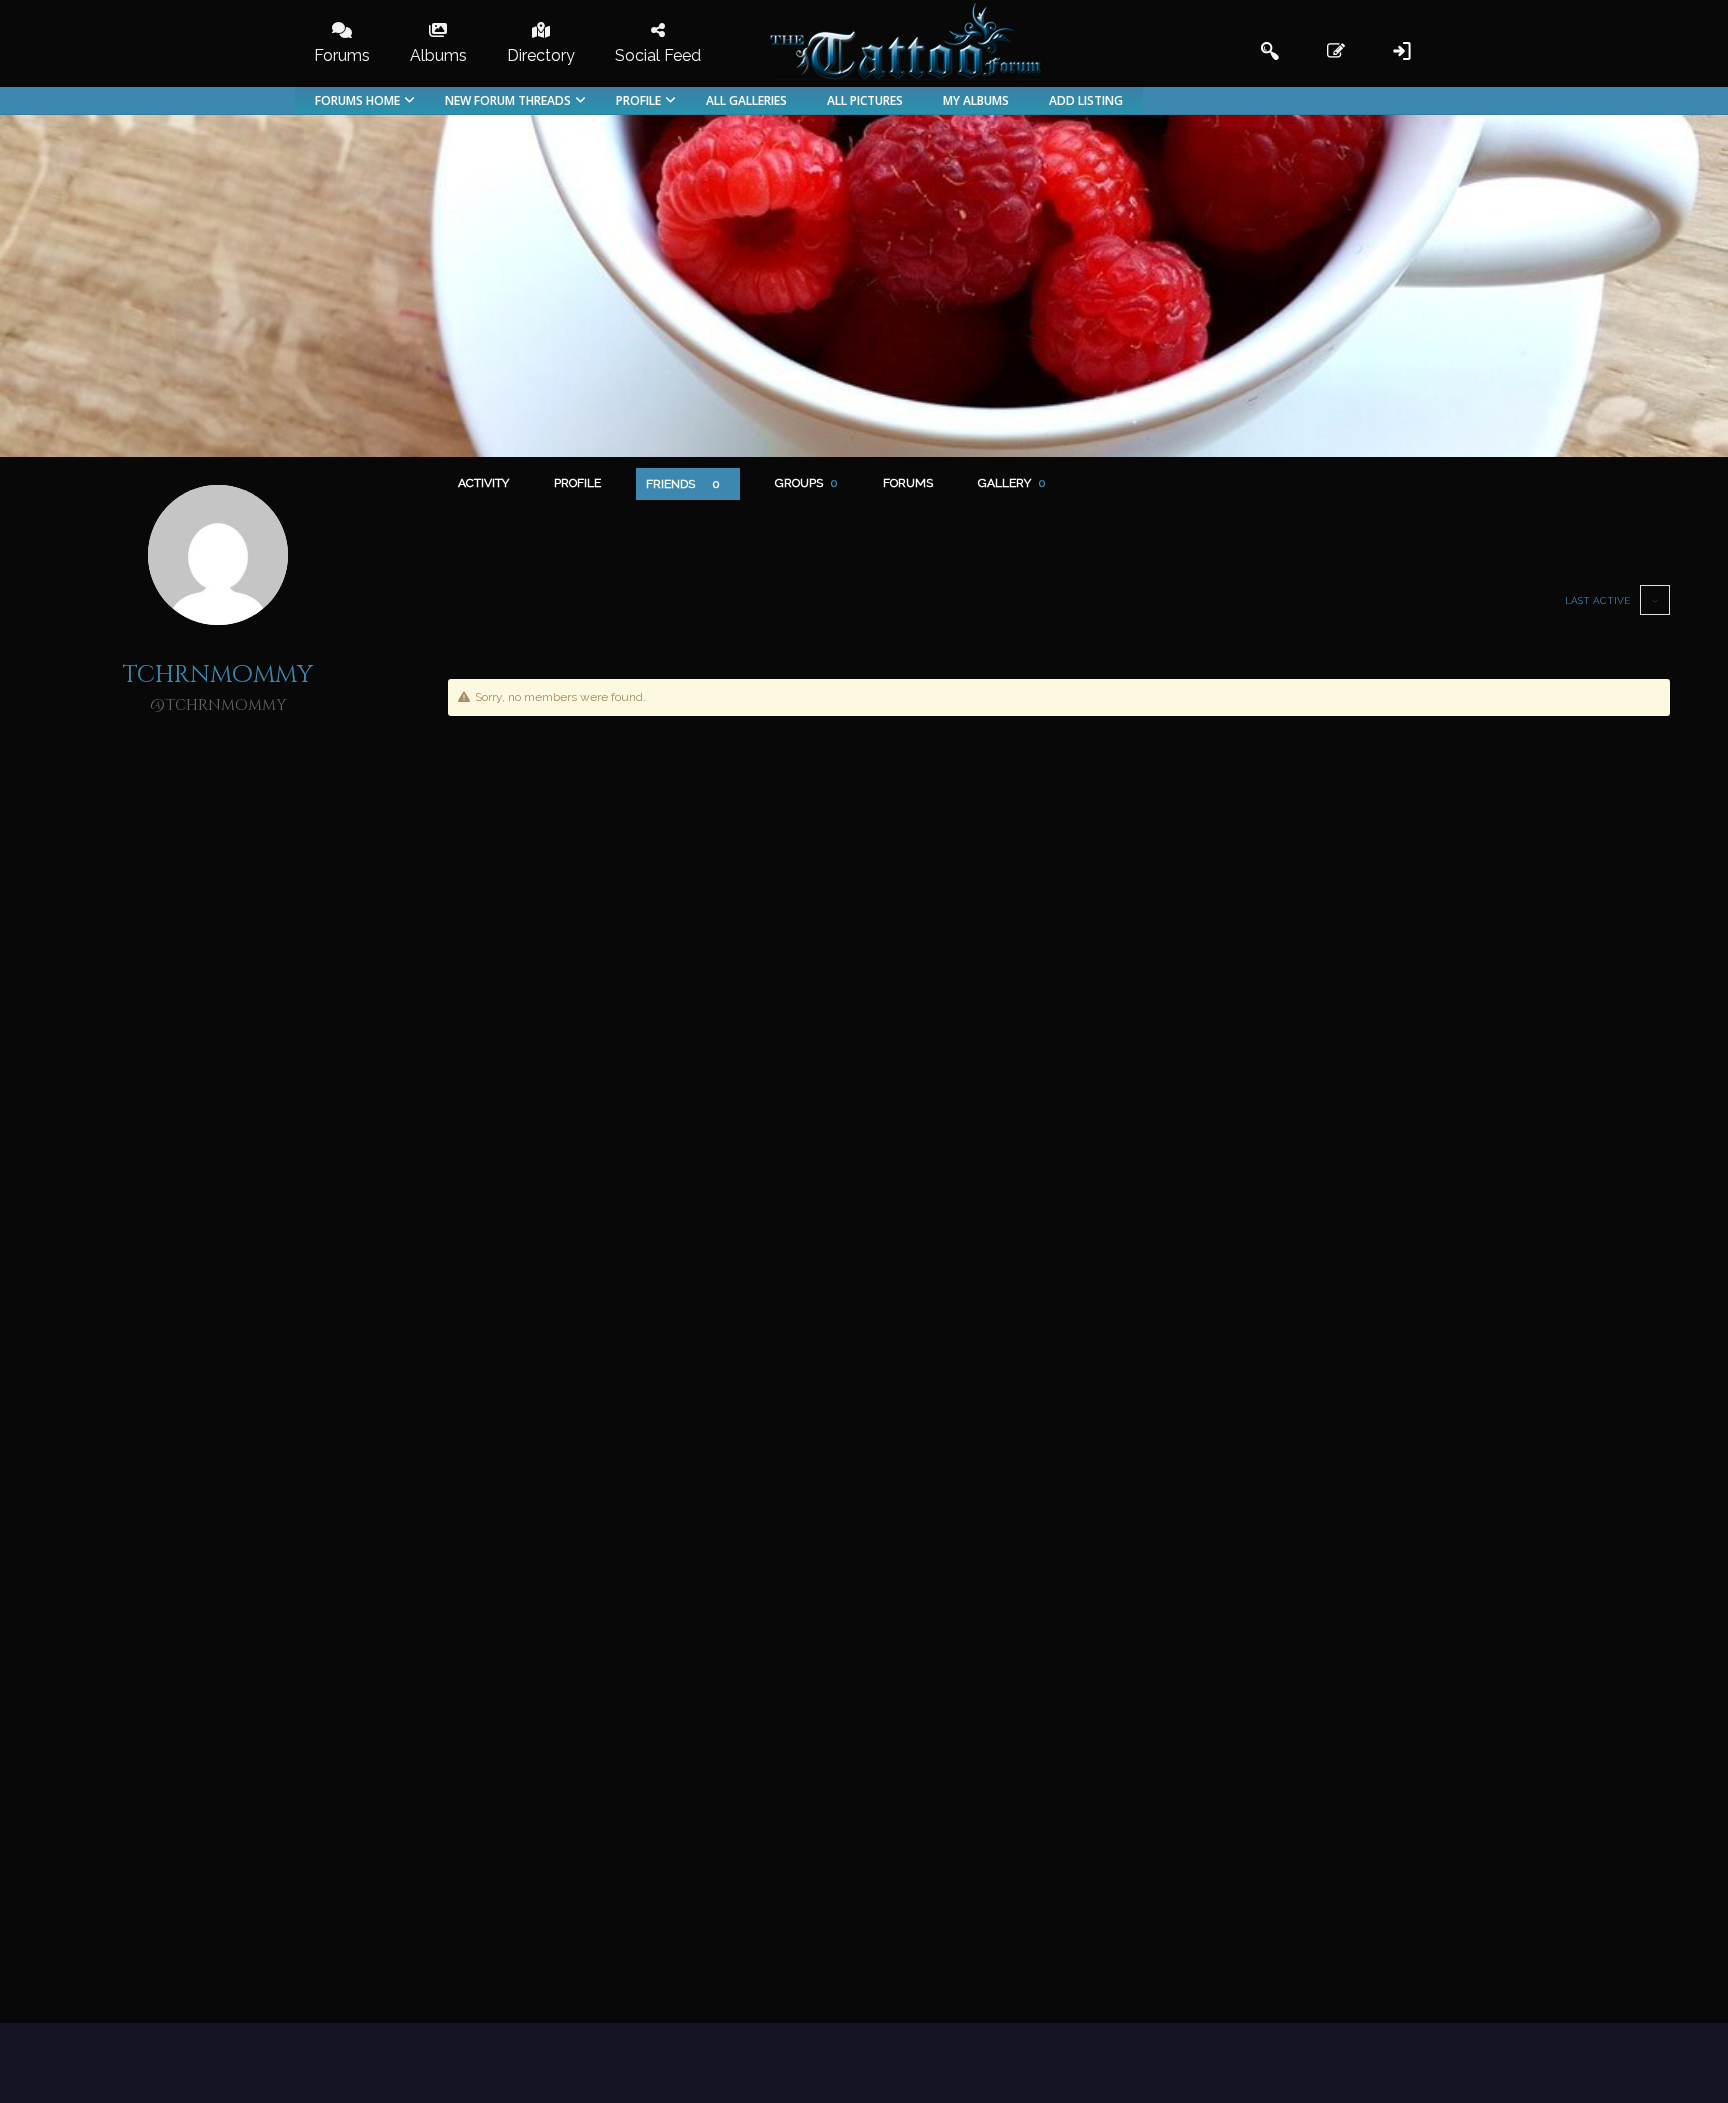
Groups (806, 483)
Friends (683, 484)
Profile (577, 483)
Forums (908, 483)
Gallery (1012, 483)
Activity (483, 483)
